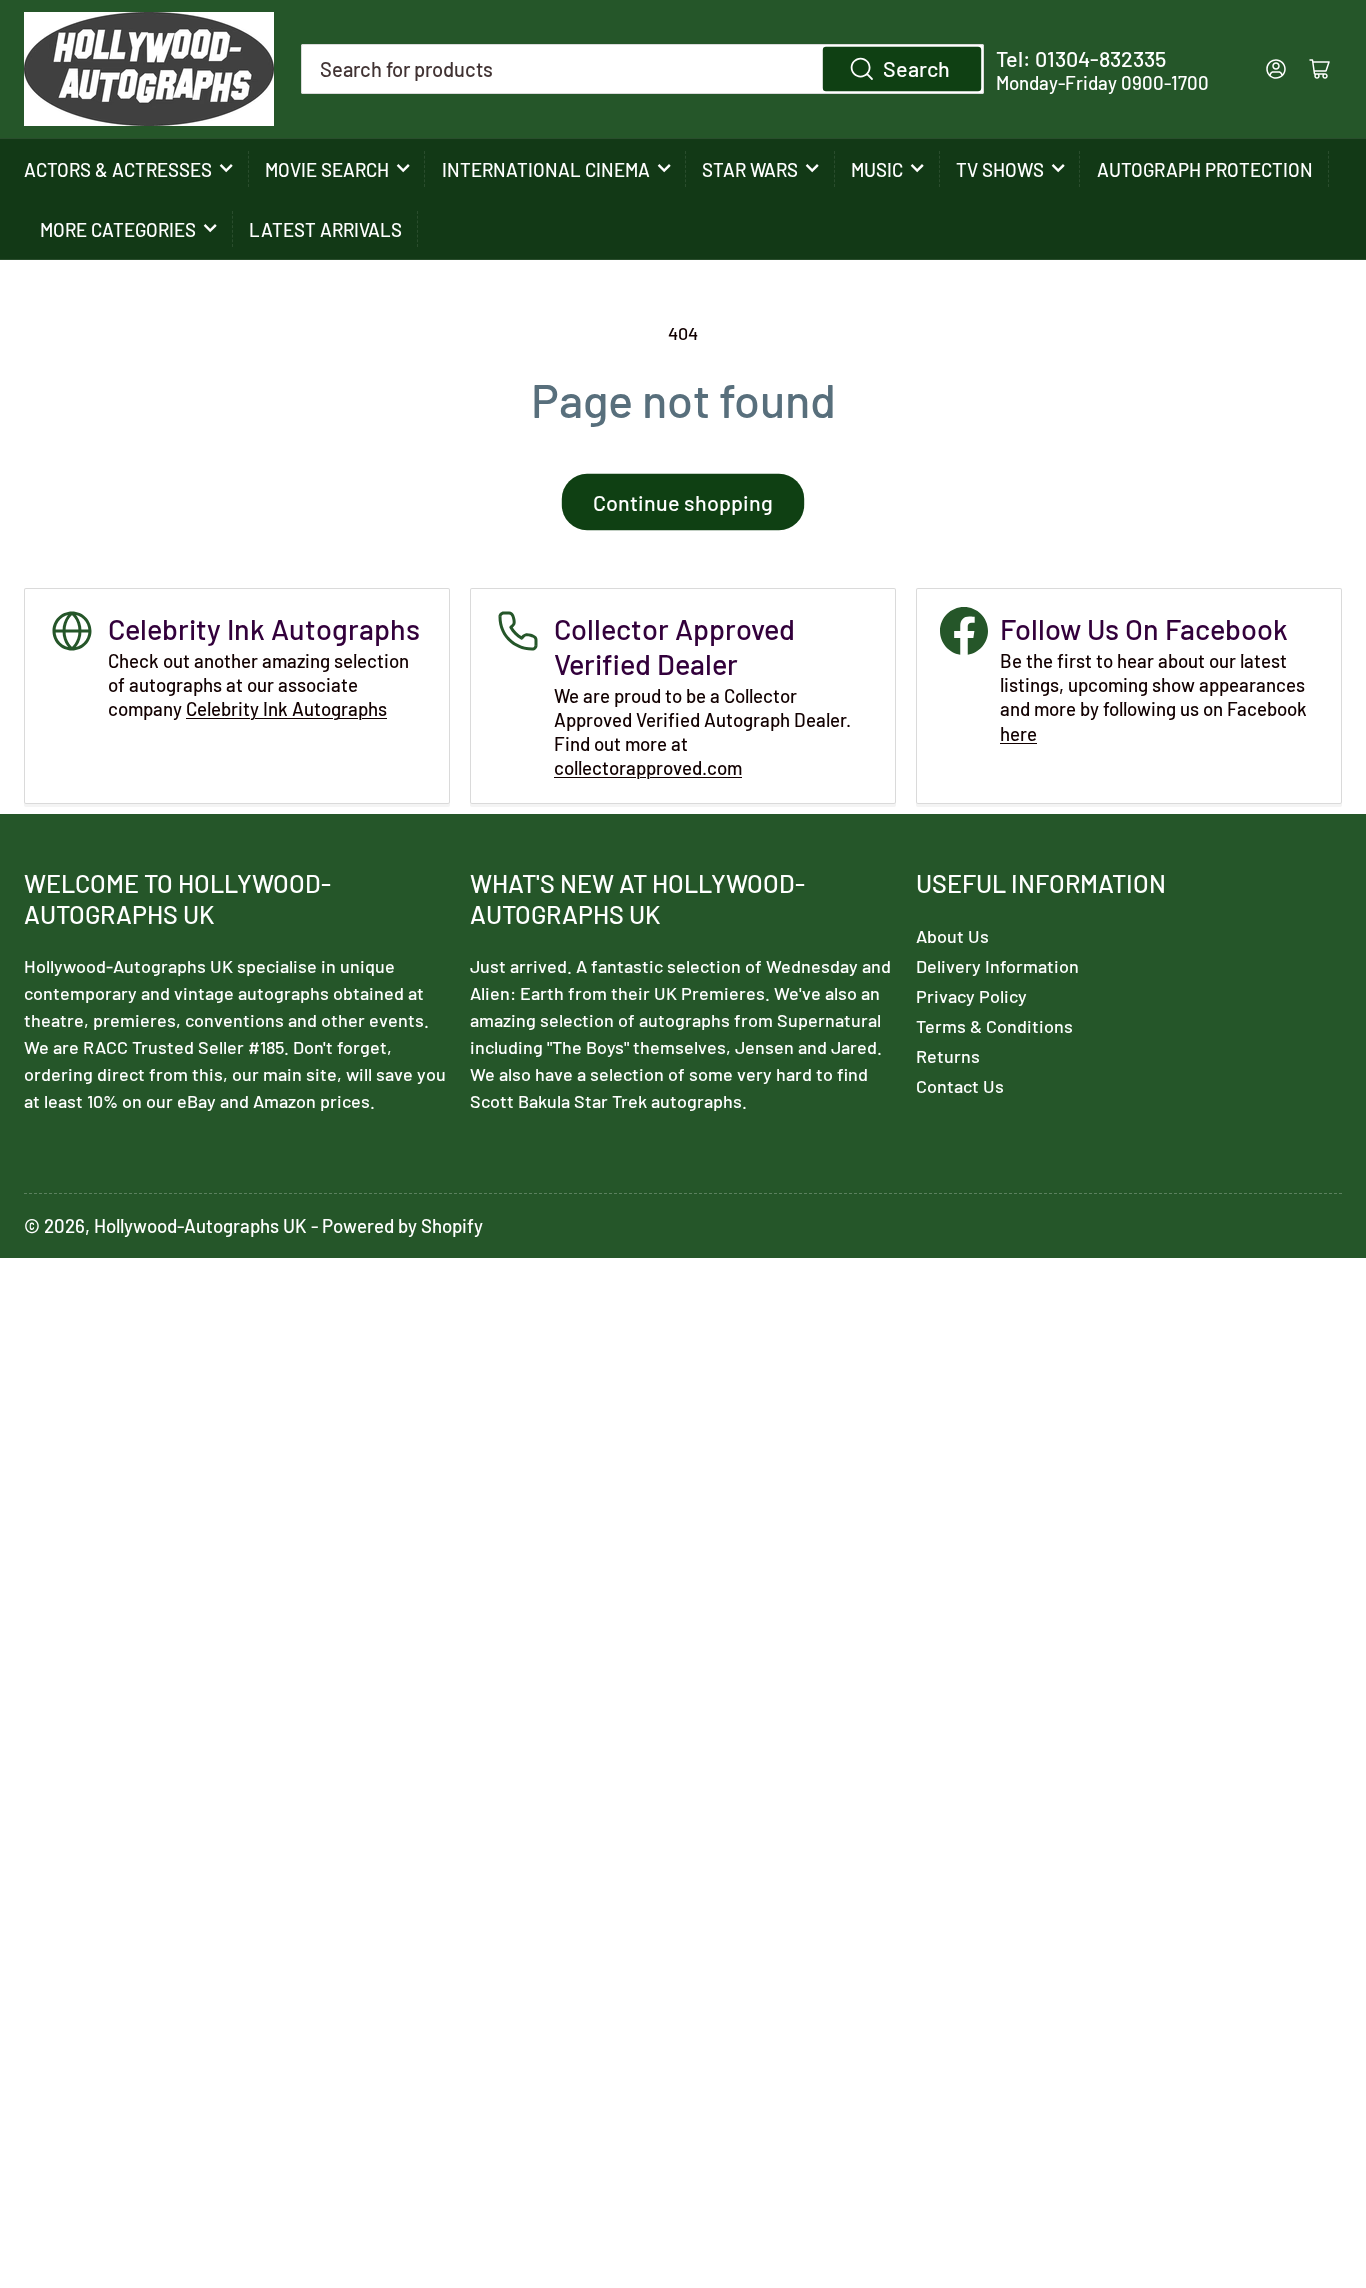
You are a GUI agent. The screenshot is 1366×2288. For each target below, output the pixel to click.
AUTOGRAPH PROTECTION (1205, 169)
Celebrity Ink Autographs (286, 708)
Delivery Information (997, 966)
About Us (952, 936)
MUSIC (877, 169)
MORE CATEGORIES (118, 229)
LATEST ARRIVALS (325, 229)
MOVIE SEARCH (327, 169)
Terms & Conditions (994, 1026)
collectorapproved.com (648, 767)
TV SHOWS (1000, 169)
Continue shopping (683, 502)
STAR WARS (750, 169)
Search (916, 68)
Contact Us (960, 1086)
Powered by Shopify (402, 1225)
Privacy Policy (971, 996)
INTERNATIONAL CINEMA (546, 169)
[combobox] (642, 69)
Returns (948, 1056)
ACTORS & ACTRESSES (118, 169)
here (1018, 733)
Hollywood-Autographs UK (200, 1225)
